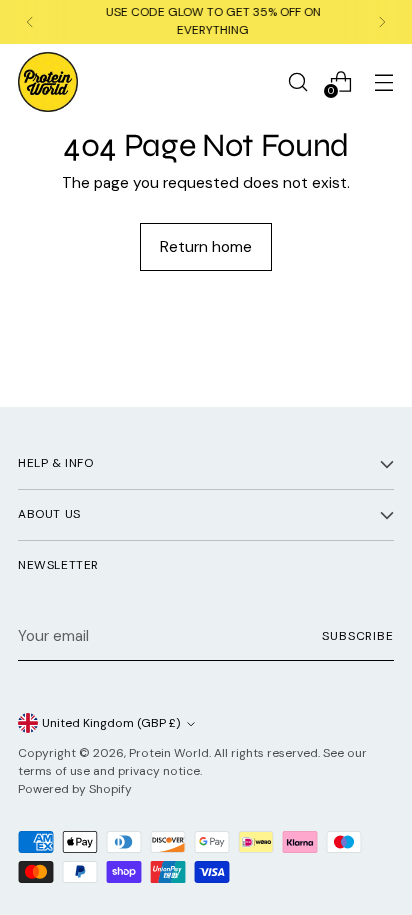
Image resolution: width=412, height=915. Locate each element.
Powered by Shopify (75, 789)
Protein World (169, 753)
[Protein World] (48, 82)
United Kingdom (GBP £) (111, 723)
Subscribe (358, 636)
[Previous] (30, 22)
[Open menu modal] (383, 81)
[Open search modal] (297, 81)
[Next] (382, 22)
